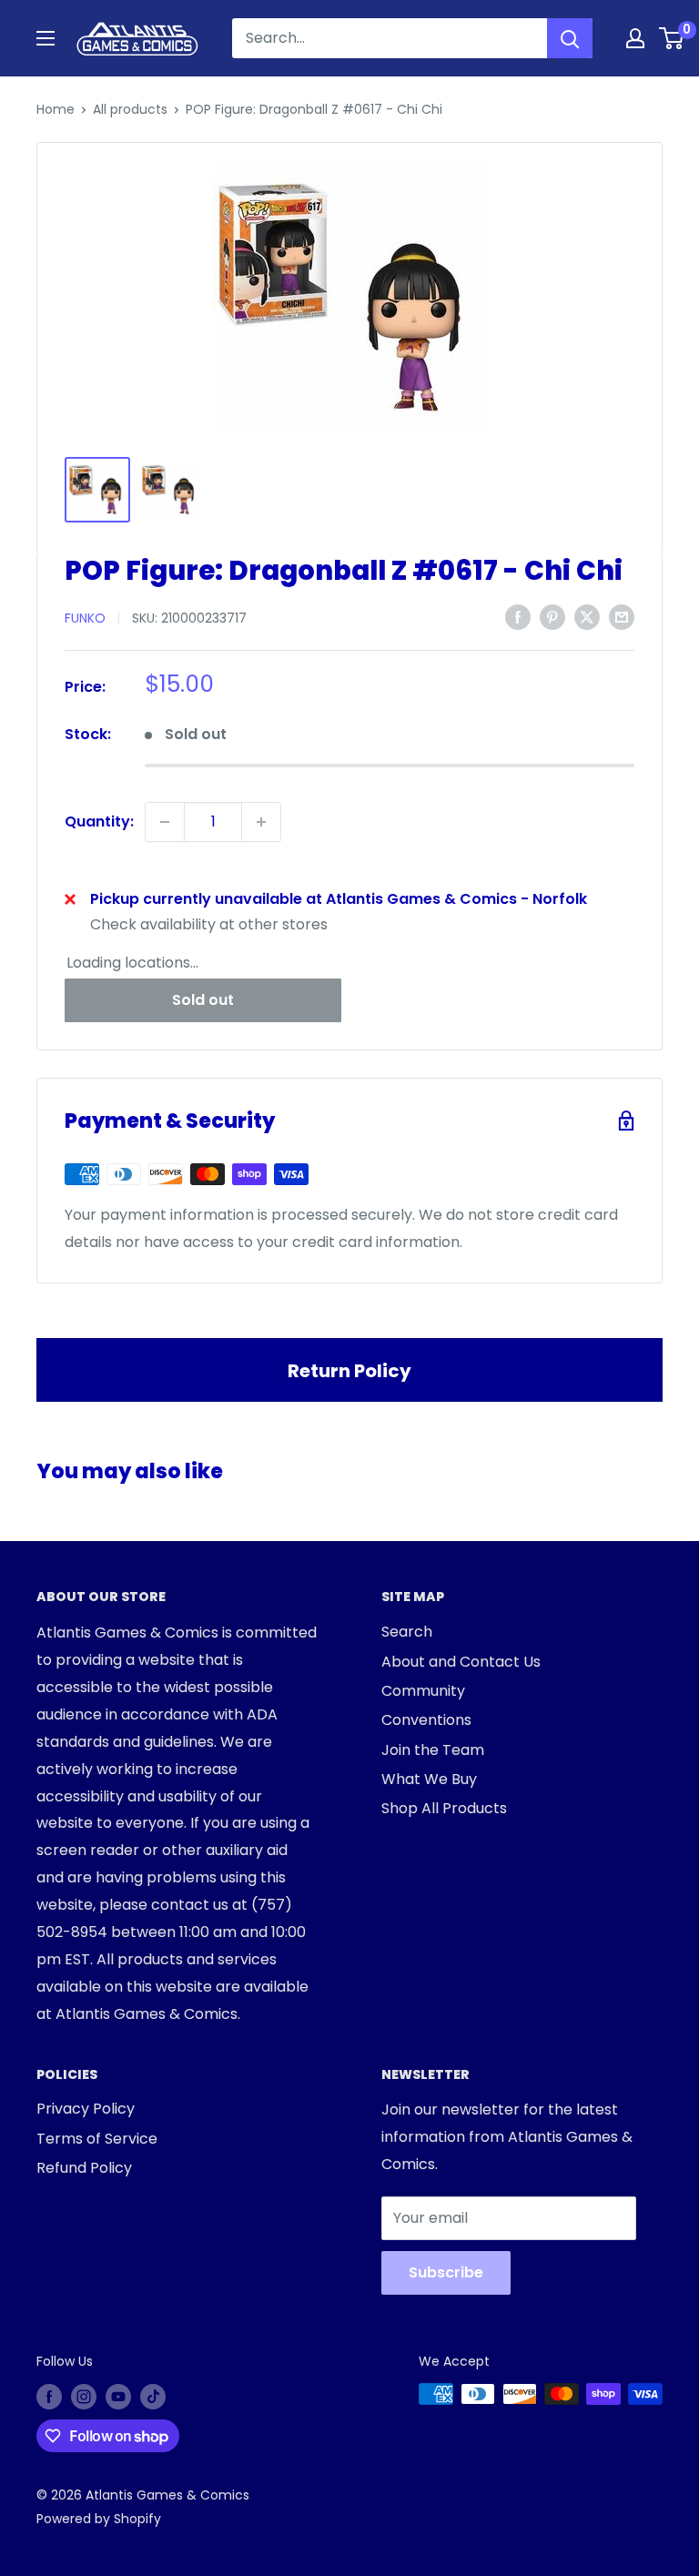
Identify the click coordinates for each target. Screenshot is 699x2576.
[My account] (635, 38)
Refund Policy (84, 2168)
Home (56, 109)
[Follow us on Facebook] (49, 2396)
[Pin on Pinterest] (552, 616)
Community (423, 1691)
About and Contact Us (461, 1662)
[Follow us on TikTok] (153, 2396)
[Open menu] (46, 38)
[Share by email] (622, 616)
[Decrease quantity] (165, 822)
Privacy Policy (86, 2109)
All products (130, 109)
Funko (85, 618)
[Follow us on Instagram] (84, 2396)
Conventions (426, 1720)
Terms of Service (97, 2139)
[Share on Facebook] (518, 616)
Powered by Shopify (99, 2519)
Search (407, 1632)
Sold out (203, 1000)
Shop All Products (444, 1808)
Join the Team (433, 1750)
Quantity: (99, 821)
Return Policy (349, 1371)
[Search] (570, 38)
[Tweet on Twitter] (587, 616)
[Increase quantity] (261, 822)
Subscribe (446, 2272)
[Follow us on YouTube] (118, 2396)
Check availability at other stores (209, 924)
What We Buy (429, 1779)
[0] (672, 38)
